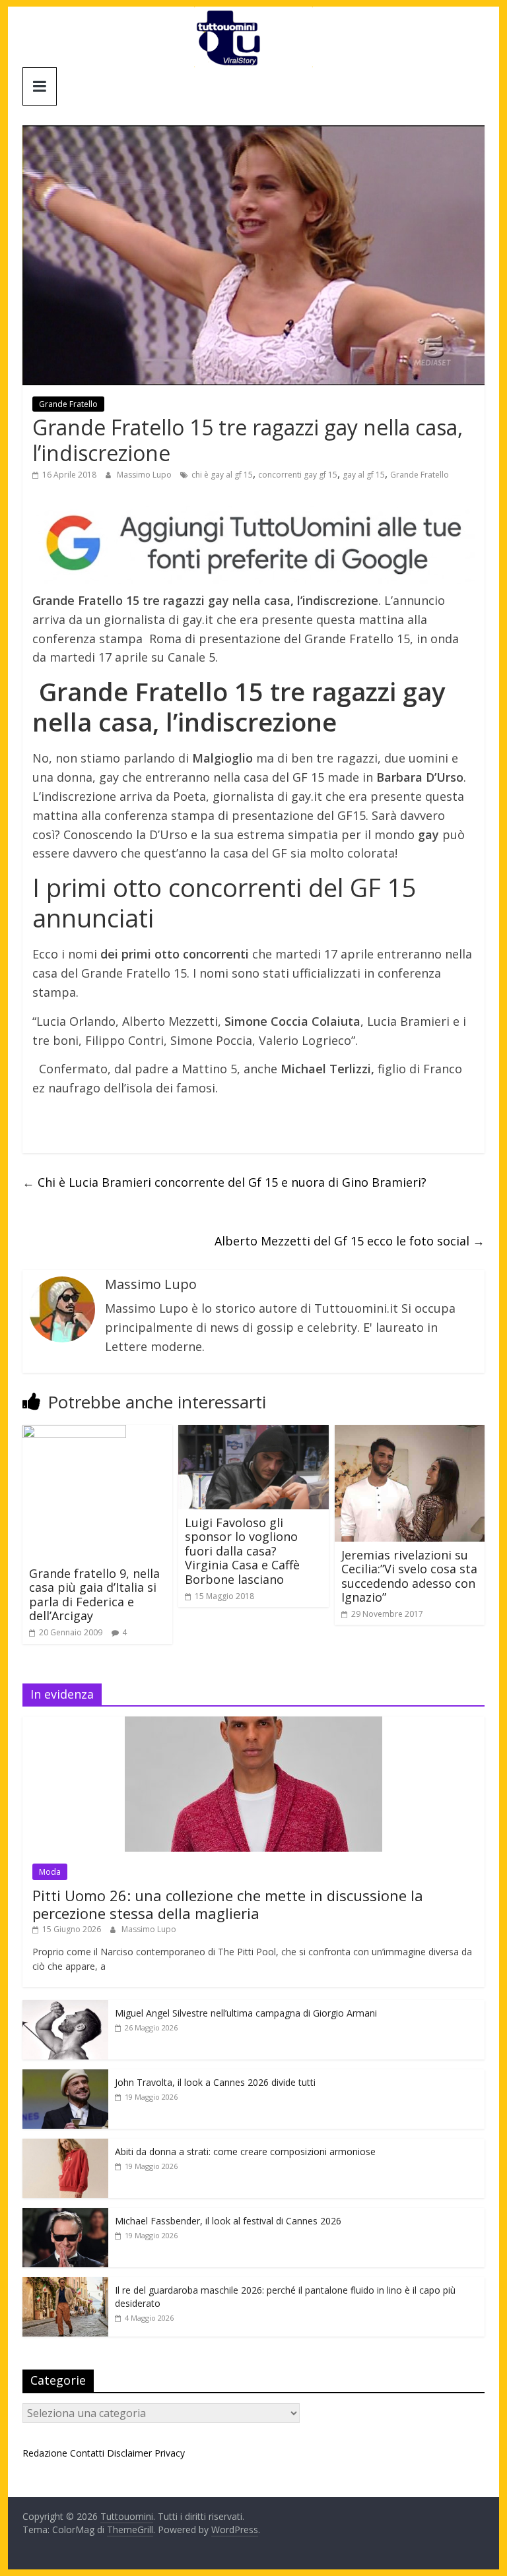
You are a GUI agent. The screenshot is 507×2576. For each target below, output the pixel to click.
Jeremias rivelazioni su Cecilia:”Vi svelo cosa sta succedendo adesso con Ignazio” (409, 1576)
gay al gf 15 (364, 475)
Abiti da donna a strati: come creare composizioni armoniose (245, 2152)
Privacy (170, 2453)
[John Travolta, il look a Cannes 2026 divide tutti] (65, 2076)
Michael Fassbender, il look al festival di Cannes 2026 (228, 2221)
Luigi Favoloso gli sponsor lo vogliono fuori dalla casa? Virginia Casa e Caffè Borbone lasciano (242, 1551)
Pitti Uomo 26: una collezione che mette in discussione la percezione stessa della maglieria (228, 1904)
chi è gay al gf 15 (222, 475)
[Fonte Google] (253, 544)
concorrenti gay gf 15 (298, 475)
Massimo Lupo (145, 475)
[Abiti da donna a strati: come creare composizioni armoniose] (65, 2146)
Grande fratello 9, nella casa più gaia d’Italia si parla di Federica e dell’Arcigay (94, 1595)
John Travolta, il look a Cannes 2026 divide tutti (215, 2082)
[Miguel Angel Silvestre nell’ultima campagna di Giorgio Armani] (65, 2007)
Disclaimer (129, 2453)
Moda (50, 1872)
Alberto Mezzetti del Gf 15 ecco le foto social (350, 1241)
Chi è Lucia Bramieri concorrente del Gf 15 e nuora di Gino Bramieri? (224, 1182)
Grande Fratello (68, 404)
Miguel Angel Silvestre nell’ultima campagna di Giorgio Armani (246, 2013)
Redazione (45, 2453)
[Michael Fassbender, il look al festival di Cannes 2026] (65, 2215)
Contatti (87, 2453)
